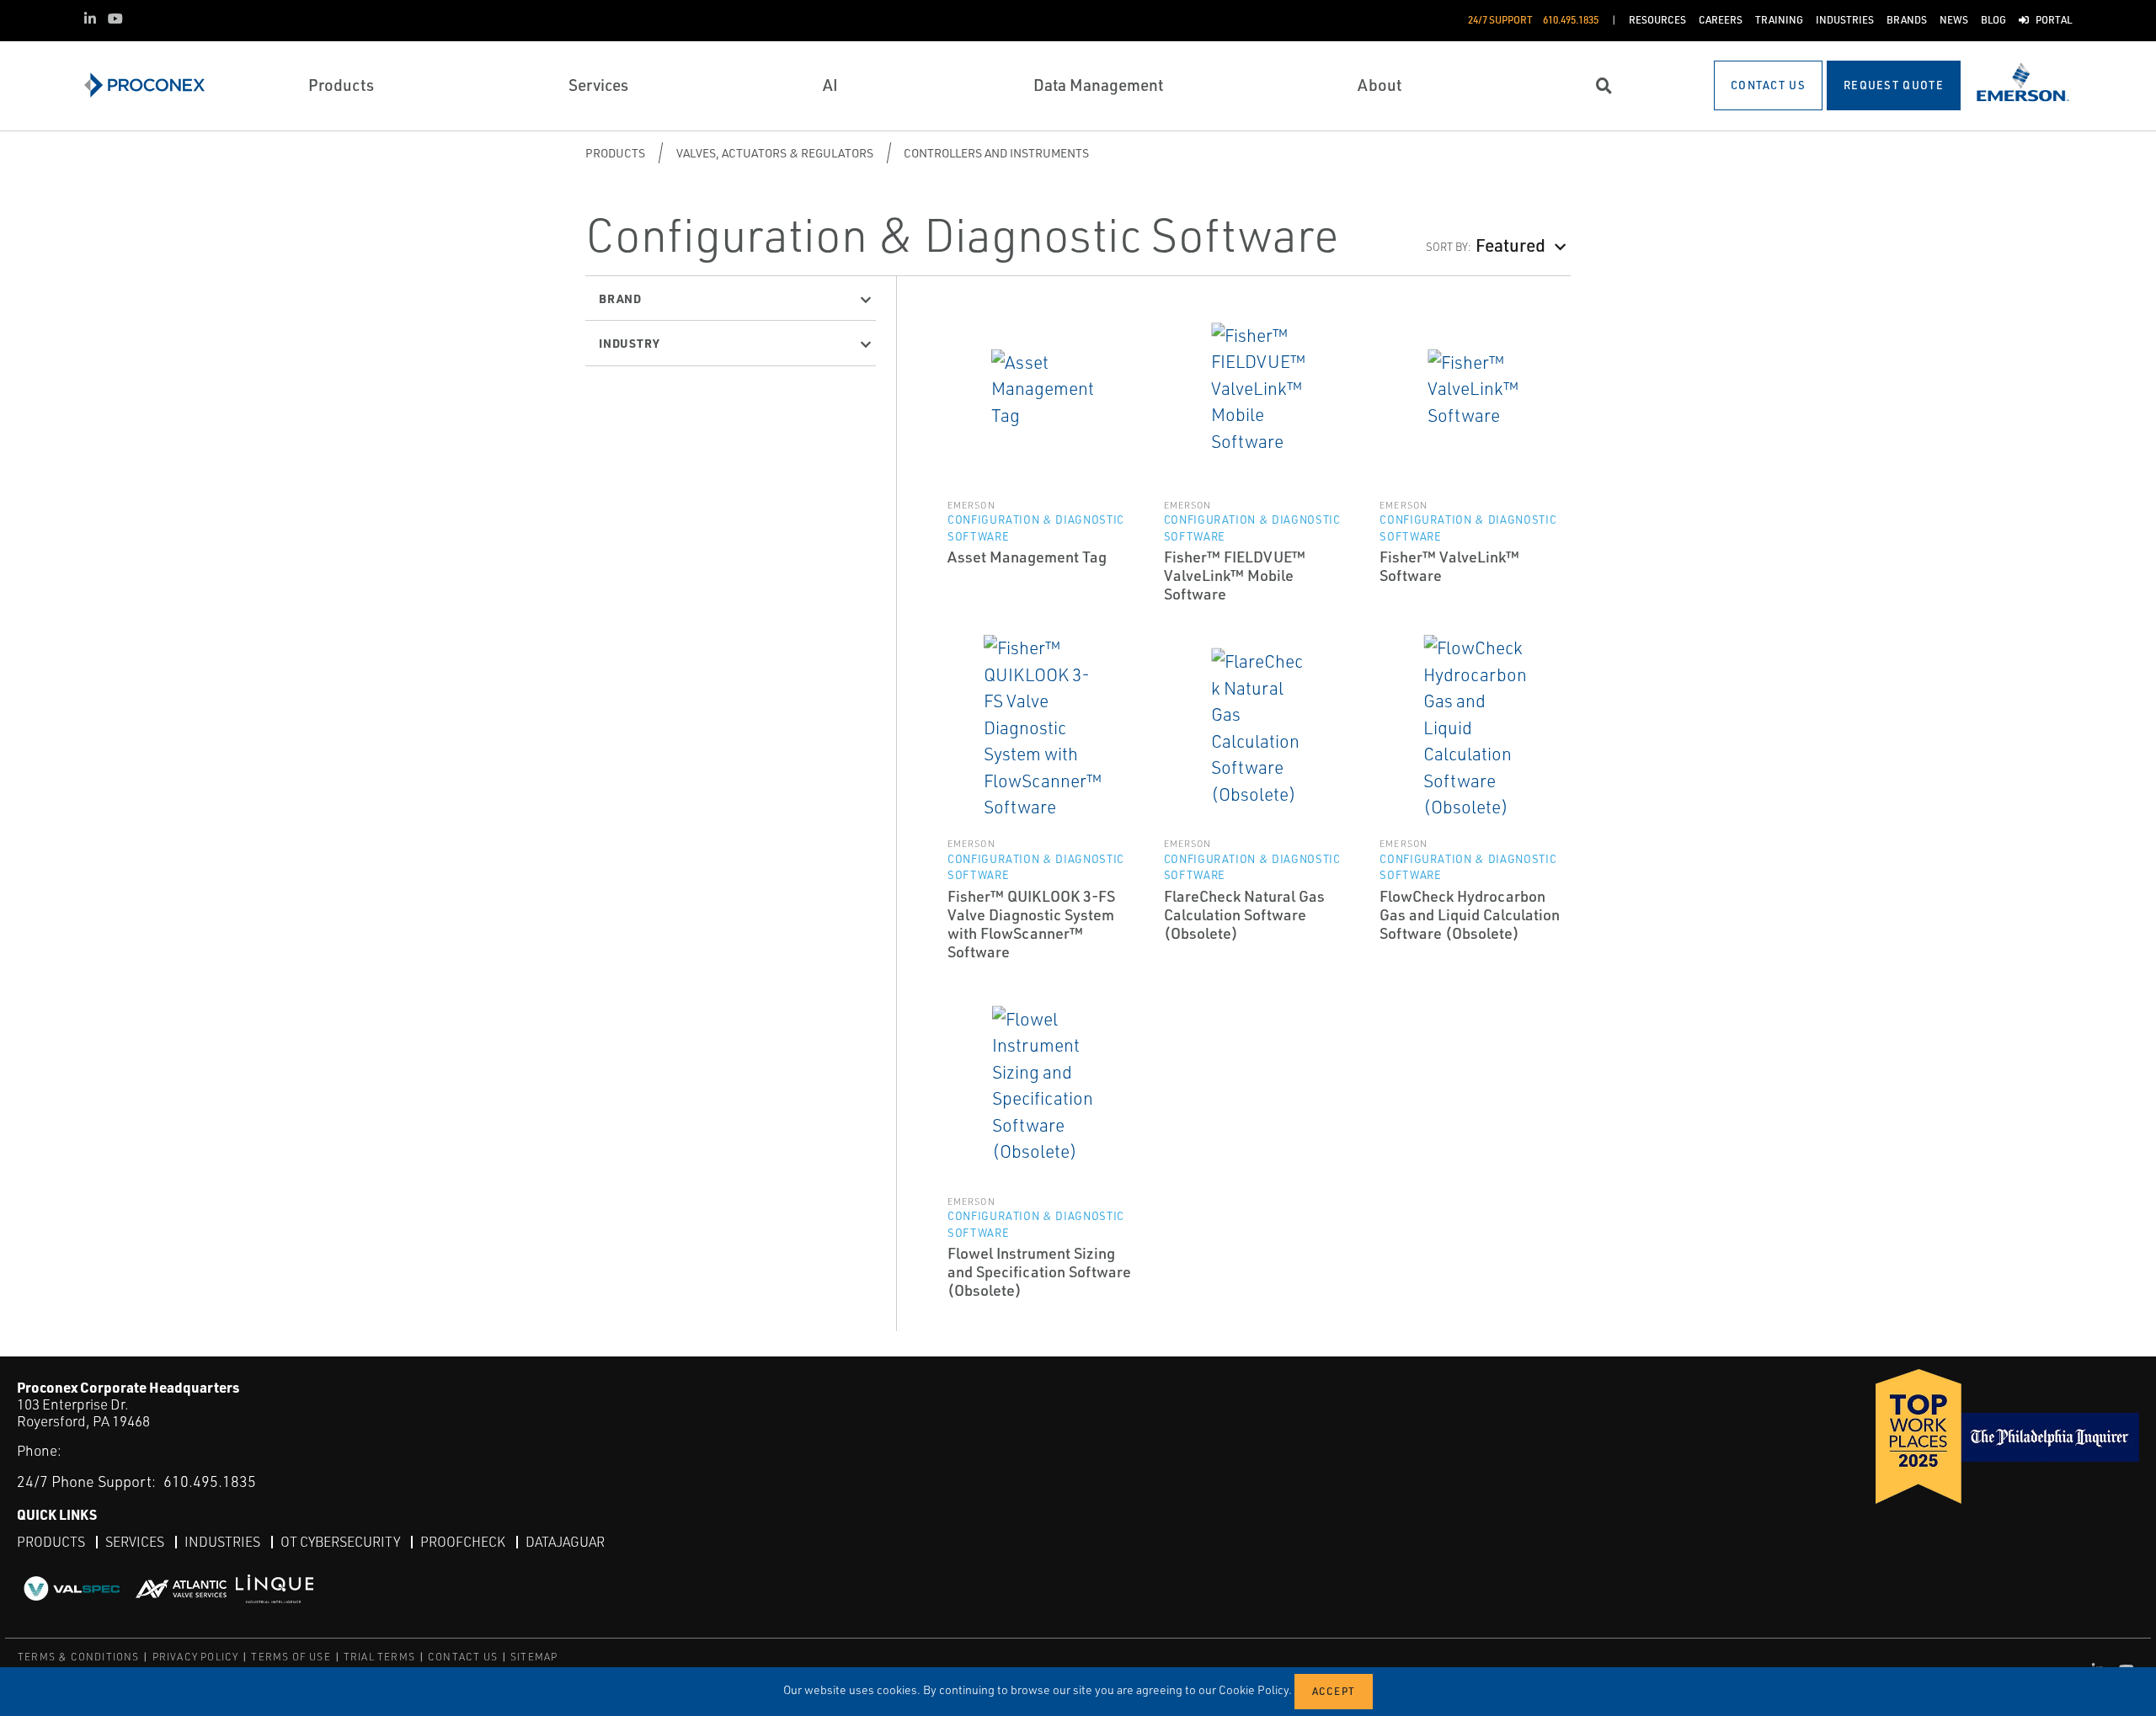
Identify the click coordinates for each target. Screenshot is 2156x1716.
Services (135, 1542)
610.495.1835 (210, 1481)
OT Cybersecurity (340, 1542)
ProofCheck (463, 1542)
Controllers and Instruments (996, 153)
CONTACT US (463, 1657)
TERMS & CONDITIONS (79, 1657)
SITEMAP (534, 1657)
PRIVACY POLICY (196, 1657)
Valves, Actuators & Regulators (775, 153)
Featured (1510, 245)
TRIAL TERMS (379, 1657)
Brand (620, 298)
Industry (629, 343)
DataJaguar (565, 1542)
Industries (222, 1542)
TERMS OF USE (291, 1657)
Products (615, 153)
